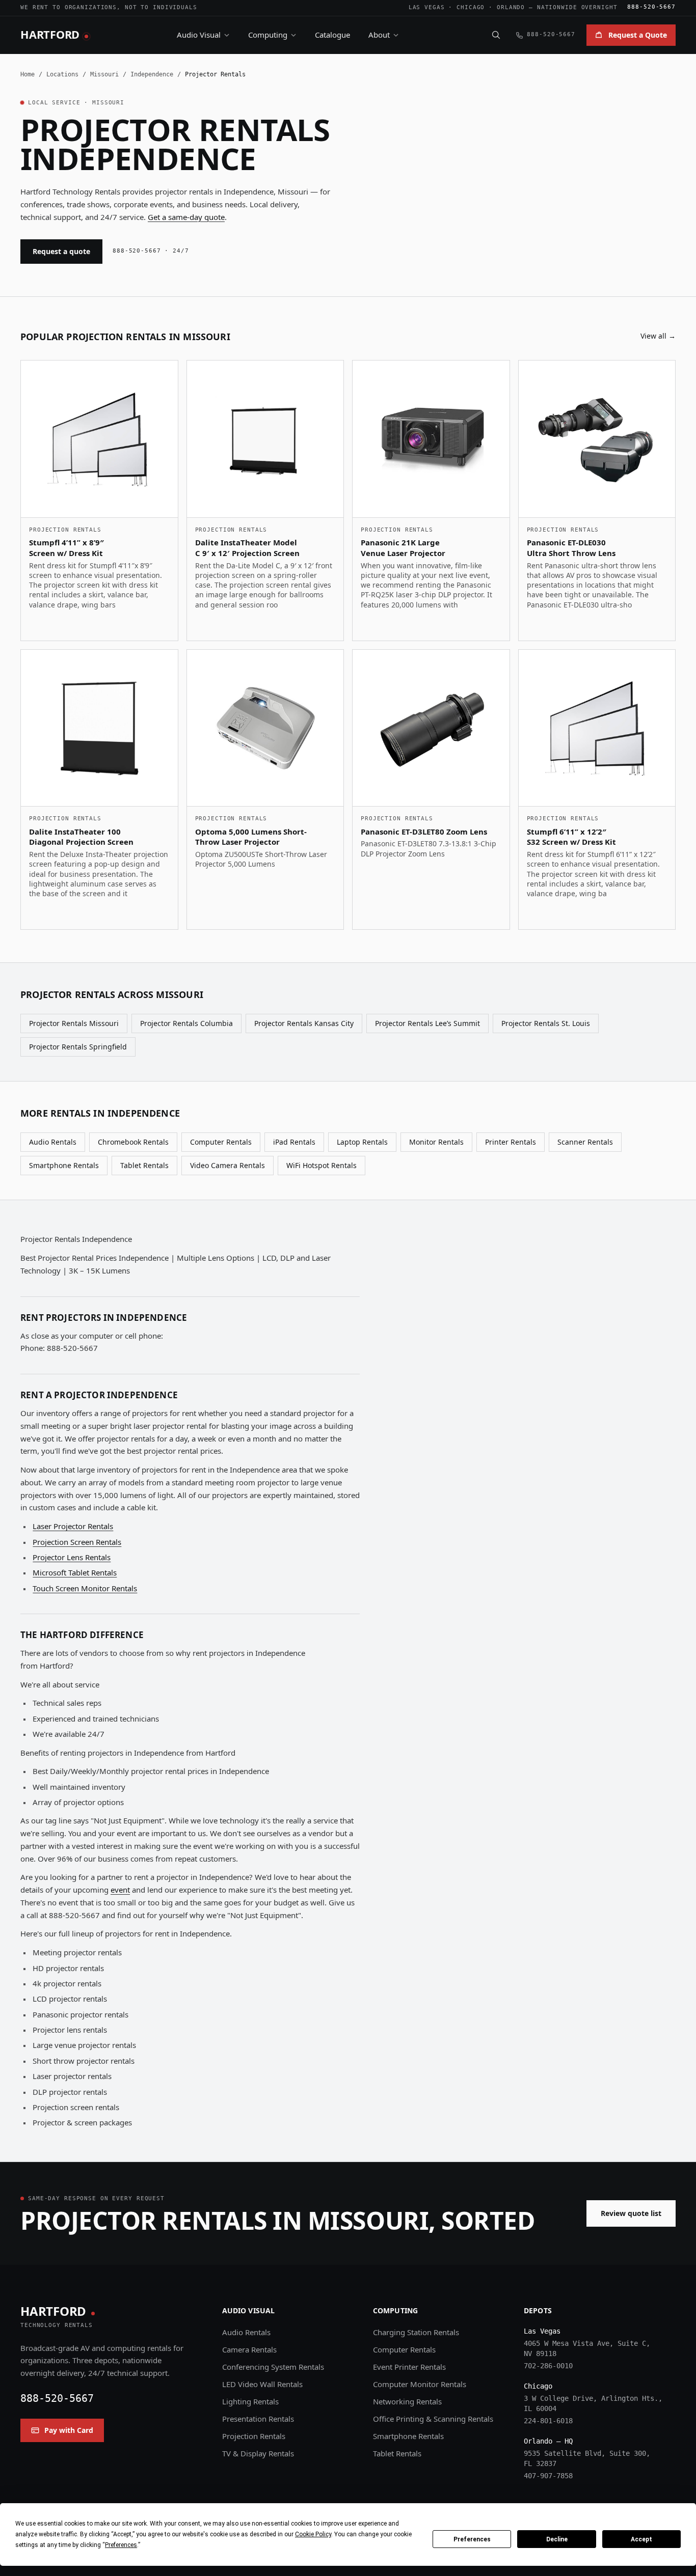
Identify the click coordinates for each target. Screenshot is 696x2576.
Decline (557, 2539)
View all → (658, 336)
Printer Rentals (511, 1142)
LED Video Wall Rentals (262, 2384)
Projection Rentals (254, 2436)
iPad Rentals (294, 1142)
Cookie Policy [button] (313, 2534)
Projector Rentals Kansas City (304, 1023)
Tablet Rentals (144, 1165)
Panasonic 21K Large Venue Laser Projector (403, 548)
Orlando (511, 7)
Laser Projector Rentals (73, 1526)
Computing (268, 35)
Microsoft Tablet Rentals (75, 1572)
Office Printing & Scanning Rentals (433, 2419)
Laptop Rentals (362, 1142)
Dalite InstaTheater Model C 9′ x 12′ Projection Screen (247, 548)
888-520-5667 (651, 7)
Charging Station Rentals (416, 2332)
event (120, 1890)
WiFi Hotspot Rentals (322, 1165)
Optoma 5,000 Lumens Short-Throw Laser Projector (251, 837)
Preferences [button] (121, 2545)
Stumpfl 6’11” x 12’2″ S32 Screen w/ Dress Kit (571, 837)
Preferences (472, 2539)
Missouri (104, 74)
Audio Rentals (53, 1142)
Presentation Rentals (258, 2419)
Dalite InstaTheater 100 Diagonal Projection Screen (81, 837)
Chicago (471, 7)
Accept (641, 2539)
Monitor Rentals (436, 1142)
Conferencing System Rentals (273, 2367)
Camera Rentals (249, 2349)
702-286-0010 (548, 2366)
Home (28, 74)
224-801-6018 (548, 2421)
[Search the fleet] (496, 35)
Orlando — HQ (548, 2441)
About (379, 35)
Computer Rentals (221, 1142)
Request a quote (61, 251)
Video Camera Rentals (227, 1165)
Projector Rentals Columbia (186, 1023)
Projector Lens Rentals (72, 1557)
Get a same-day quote (186, 217)
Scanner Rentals (585, 1142)
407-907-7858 (548, 2476)
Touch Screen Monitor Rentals (85, 1588)
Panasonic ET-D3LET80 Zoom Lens (424, 832)
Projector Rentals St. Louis (546, 1023)
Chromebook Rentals (133, 1142)
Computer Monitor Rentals (420, 2384)
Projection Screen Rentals (77, 1542)
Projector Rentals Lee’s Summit (427, 1023)
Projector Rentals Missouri (74, 1023)
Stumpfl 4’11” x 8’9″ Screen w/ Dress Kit (66, 548)
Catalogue (332, 35)
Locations (62, 74)
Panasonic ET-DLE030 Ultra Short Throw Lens (571, 548)
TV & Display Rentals (258, 2453)
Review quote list (631, 2213)
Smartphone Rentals (64, 1165)
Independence (152, 74)
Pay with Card (69, 2430)
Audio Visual (199, 35)
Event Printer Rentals (409, 2367)
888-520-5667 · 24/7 (151, 251)
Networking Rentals (407, 2401)
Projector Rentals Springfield (78, 1047)
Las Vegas (427, 7)
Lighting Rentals (250, 2401)
